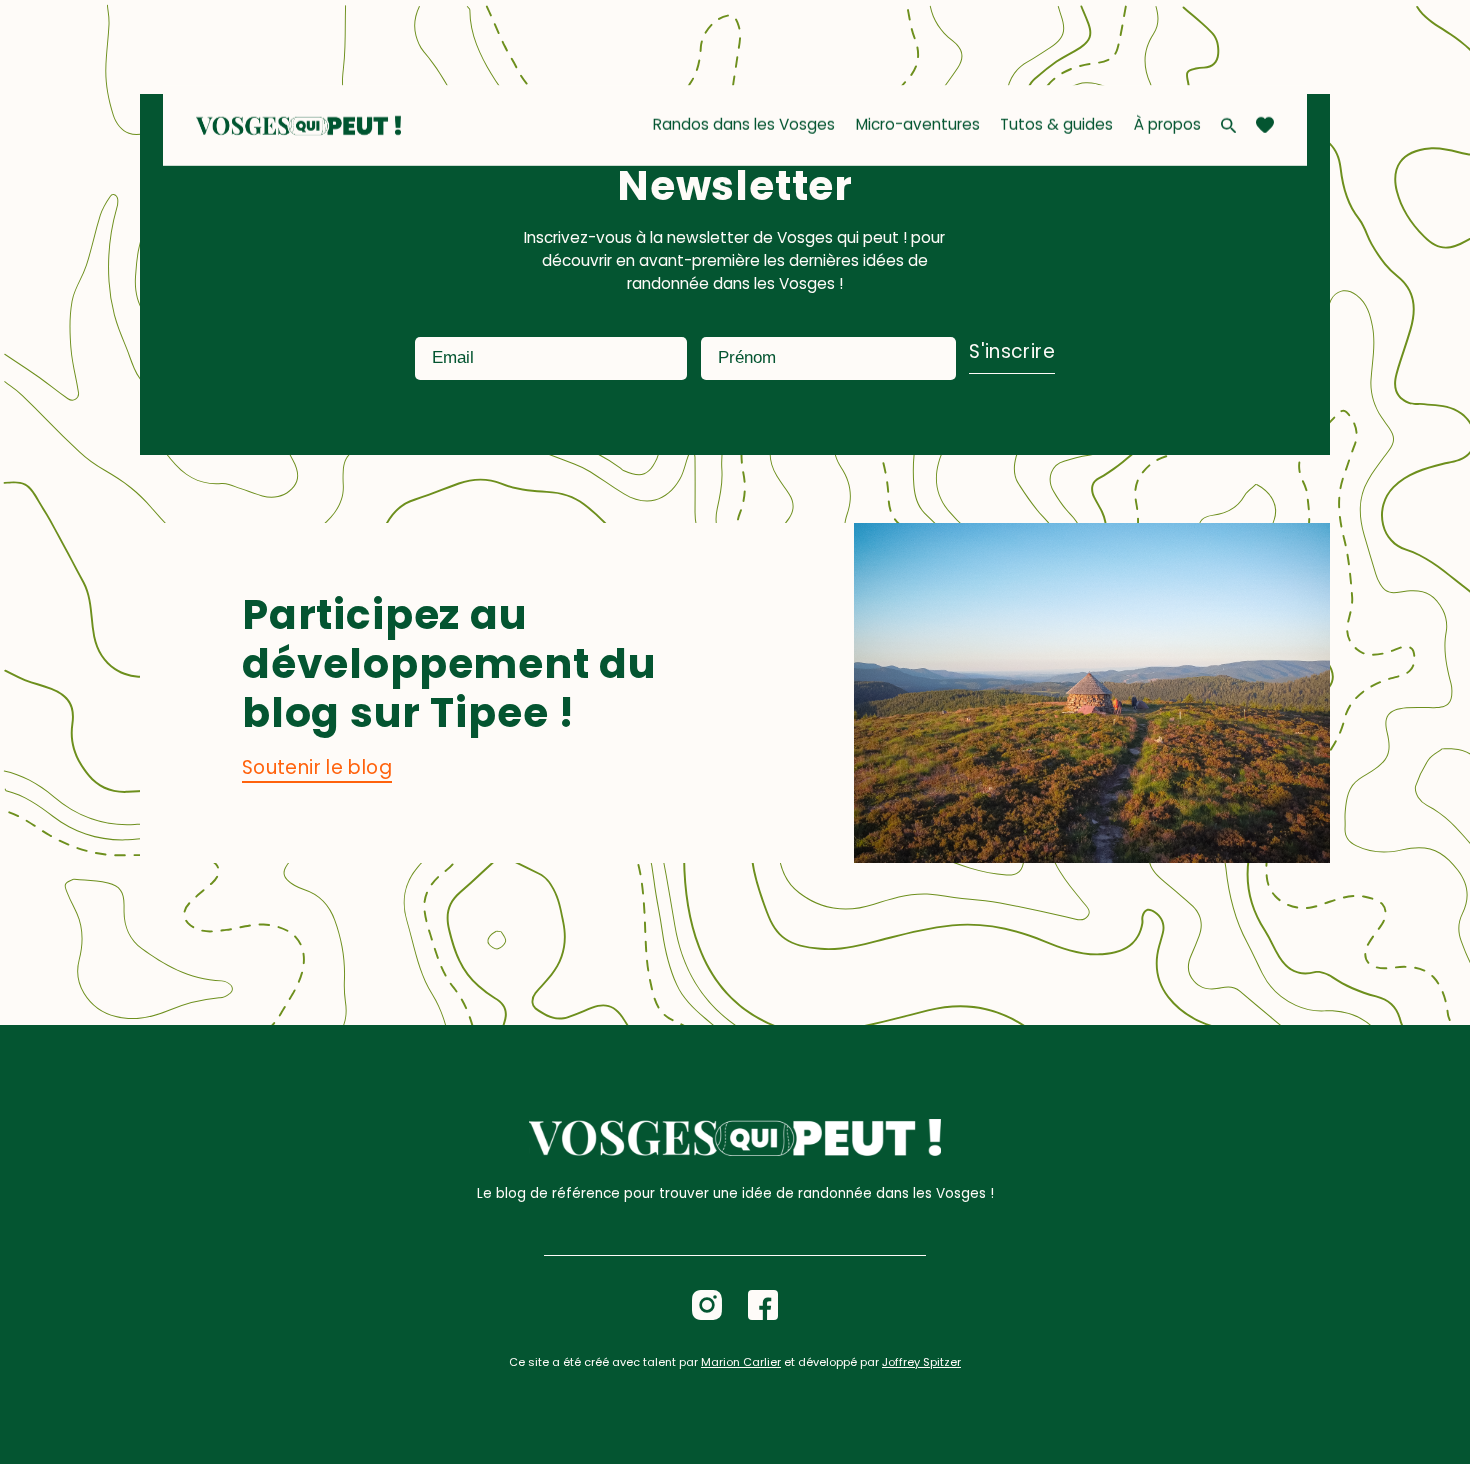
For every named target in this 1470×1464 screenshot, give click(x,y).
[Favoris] (1265, 125)
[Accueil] (299, 125)
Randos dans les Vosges (744, 124)
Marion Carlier (741, 1362)
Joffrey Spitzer (921, 1362)
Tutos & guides (1056, 124)
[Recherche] (1228, 125)
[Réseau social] (707, 1305)
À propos (1167, 124)
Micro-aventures (918, 124)
